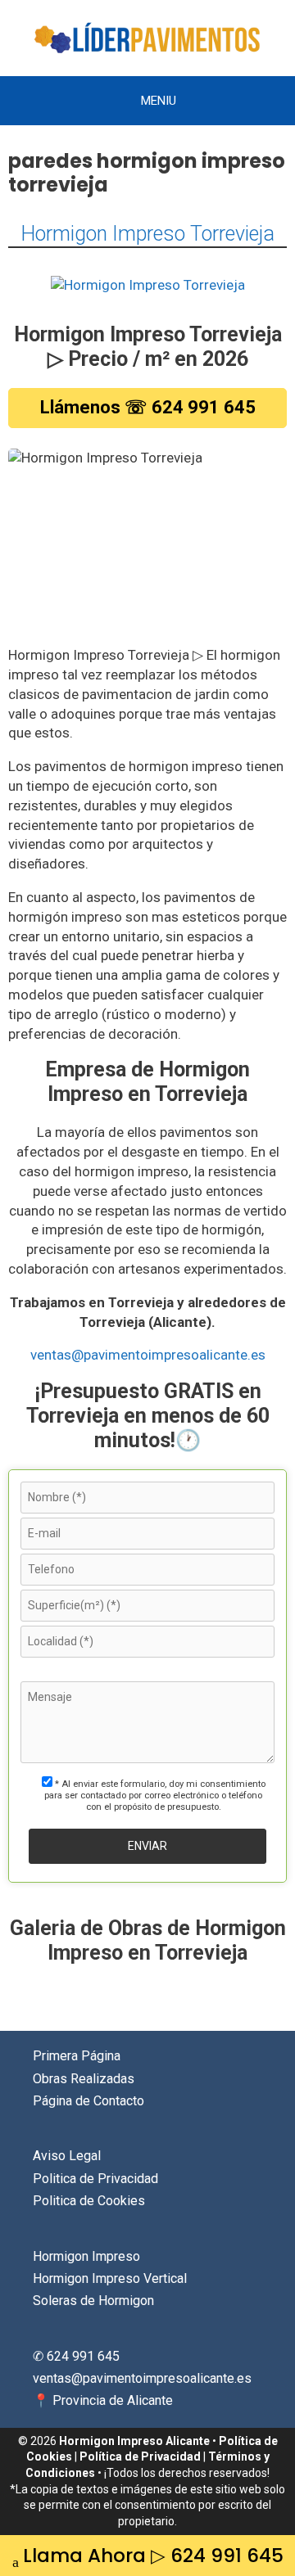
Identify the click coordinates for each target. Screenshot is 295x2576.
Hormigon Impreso (86, 2256)
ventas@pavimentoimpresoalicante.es (148, 1355)
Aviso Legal (67, 2156)
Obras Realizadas (84, 2079)
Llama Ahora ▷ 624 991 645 (153, 2556)
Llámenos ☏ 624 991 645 (148, 407)
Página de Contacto (88, 2101)
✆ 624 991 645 (76, 2356)
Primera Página (77, 2056)
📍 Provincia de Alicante (103, 2400)
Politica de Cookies (89, 2201)
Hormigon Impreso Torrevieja (147, 234)
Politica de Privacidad (95, 2179)
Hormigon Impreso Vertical (110, 2278)
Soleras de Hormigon (93, 2301)
